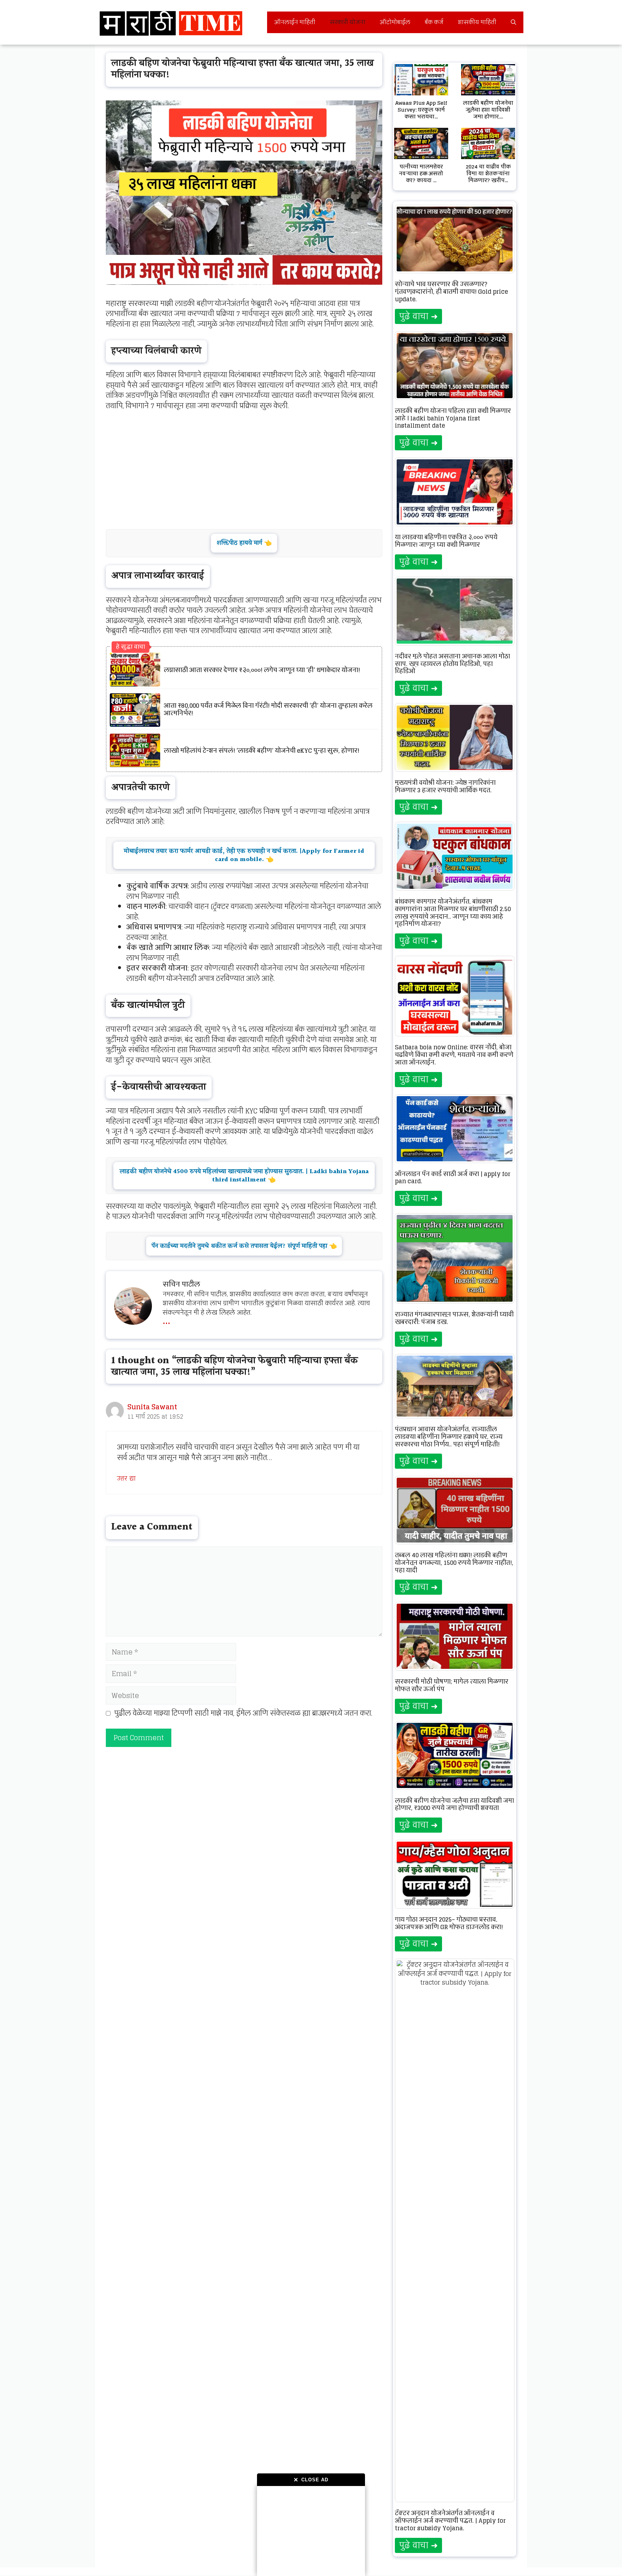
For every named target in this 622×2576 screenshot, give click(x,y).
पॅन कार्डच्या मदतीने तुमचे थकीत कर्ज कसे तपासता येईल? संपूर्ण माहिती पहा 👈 (244, 1246)
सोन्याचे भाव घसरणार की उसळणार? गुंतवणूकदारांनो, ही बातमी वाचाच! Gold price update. (451, 292)
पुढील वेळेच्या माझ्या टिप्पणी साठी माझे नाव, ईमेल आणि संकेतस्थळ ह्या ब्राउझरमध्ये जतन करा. (243, 1713)
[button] (513, 22)
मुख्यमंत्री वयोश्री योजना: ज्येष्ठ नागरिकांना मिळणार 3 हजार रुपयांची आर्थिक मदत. (445, 786)
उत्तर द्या (126, 1478)
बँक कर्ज (434, 22)
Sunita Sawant (152, 1407)
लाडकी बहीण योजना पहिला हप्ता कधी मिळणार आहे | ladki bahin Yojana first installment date (453, 418)
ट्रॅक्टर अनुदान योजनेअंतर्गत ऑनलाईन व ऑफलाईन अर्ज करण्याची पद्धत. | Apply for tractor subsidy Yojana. (450, 2521)
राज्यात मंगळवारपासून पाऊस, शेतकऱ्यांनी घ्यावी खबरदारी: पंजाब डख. (454, 1318)
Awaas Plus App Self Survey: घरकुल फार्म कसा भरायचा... (421, 110)
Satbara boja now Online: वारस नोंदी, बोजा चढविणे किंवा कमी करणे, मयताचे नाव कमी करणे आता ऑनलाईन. (454, 1055)
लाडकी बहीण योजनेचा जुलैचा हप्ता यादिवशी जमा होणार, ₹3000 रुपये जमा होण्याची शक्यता (454, 1804)
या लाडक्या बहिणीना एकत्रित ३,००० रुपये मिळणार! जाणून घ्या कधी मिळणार (446, 541)
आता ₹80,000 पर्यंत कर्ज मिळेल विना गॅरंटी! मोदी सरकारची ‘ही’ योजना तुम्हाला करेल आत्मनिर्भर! (268, 710)
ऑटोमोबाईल (395, 22)
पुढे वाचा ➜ (418, 316)
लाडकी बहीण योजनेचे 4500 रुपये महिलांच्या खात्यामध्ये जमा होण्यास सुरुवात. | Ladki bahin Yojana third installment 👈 (244, 1176)
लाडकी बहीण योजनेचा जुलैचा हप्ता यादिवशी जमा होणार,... (488, 110)
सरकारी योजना (348, 22)
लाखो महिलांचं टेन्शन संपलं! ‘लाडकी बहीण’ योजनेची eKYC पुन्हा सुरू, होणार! (262, 751)
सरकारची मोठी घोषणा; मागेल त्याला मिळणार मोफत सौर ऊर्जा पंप (452, 1685)
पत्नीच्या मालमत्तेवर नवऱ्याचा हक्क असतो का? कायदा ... (421, 173)
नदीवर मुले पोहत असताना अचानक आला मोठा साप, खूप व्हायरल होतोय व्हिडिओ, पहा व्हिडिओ (452, 664)
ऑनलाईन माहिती (295, 22)
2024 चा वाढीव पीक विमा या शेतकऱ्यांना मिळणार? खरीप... (488, 173)
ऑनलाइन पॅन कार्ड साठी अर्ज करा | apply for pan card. (453, 1178)
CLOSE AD (311, 2480)
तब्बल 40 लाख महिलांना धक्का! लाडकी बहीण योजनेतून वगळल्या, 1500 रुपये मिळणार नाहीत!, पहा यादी (454, 1563)
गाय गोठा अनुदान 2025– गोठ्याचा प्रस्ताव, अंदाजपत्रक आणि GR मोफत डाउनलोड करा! (449, 1923)
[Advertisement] (311, 2531)
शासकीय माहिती (477, 22)
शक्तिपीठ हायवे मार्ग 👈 (244, 543)
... (166, 1319)
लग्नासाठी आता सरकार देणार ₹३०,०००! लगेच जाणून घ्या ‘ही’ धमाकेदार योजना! (262, 670)
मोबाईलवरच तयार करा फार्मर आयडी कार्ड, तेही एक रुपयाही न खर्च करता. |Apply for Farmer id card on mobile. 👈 (244, 855)
